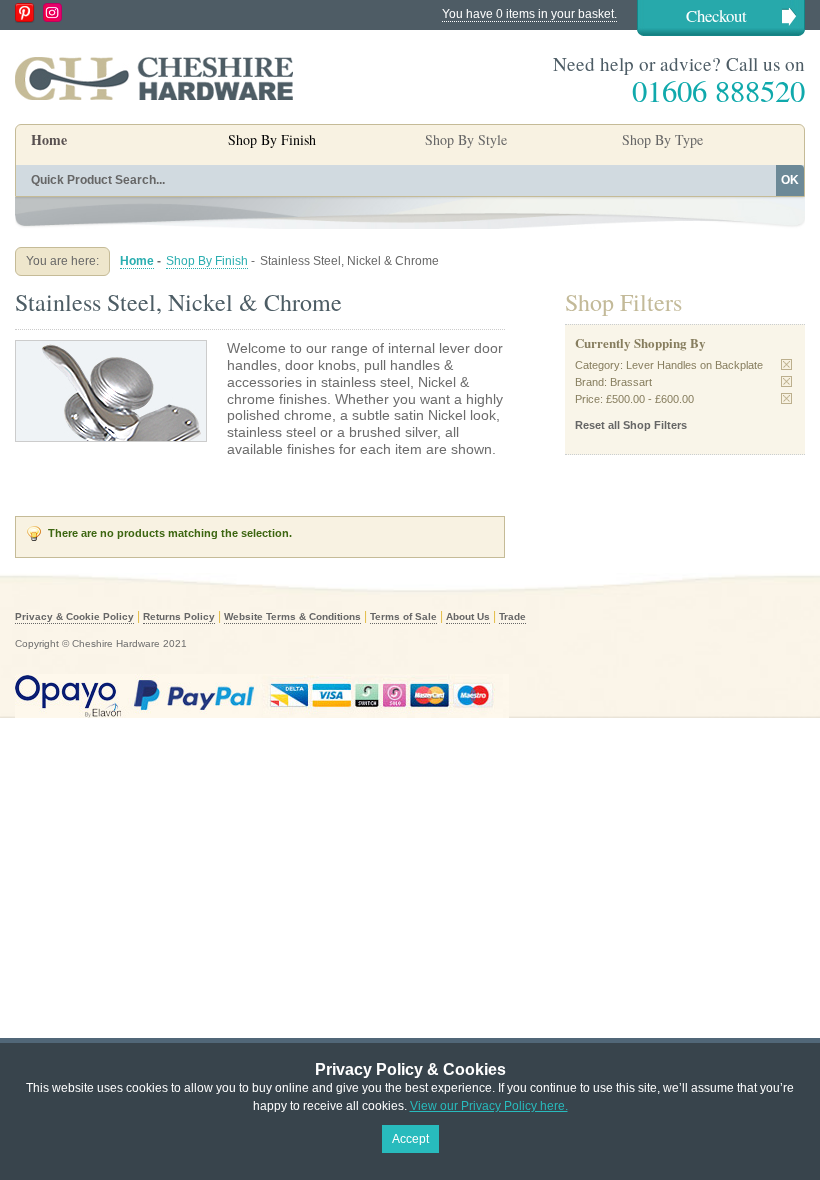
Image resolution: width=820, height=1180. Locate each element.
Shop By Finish (207, 261)
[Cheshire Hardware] (154, 78)
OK (790, 180)
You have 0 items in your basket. (529, 14)
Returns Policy (179, 616)
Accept (410, 1139)
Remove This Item (786, 364)
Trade (512, 616)
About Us (468, 616)
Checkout (716, 15)
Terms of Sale (403, 616)
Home (49, 139)
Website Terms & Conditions (292, 616)
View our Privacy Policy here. (489, 1106)
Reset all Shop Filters (631, 425)
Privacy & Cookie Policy (74, 616)
